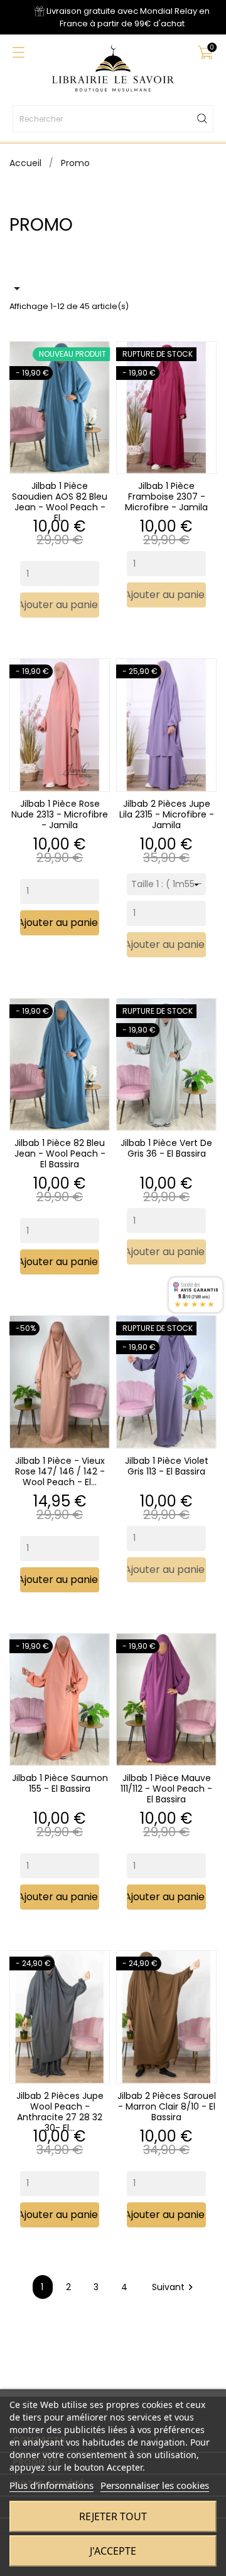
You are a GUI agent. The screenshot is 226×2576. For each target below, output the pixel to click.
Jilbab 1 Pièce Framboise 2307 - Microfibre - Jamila (166, 497)
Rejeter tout (113, 2516)
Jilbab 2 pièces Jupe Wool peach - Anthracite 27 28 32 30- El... (60, 2112)
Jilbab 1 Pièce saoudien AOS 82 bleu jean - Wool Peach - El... (60, 502)
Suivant (174, 2287)
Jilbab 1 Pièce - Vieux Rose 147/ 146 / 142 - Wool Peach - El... (60, 1471)
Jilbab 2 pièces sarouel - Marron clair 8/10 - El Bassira (167, 2106)
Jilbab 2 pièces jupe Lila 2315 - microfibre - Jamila (167, 814)
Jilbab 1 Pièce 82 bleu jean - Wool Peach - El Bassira (60, 1154)
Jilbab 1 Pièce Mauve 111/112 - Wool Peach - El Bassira (166, 1789)
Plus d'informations (51, 2485)
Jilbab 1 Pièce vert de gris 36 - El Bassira (166, 1148)
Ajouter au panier (60, 605)
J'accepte (113, 2551)
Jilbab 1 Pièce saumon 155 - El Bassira (60, 1783)
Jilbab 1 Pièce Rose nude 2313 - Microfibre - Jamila (60, 814)
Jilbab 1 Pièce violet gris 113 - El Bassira (167, 1466)
